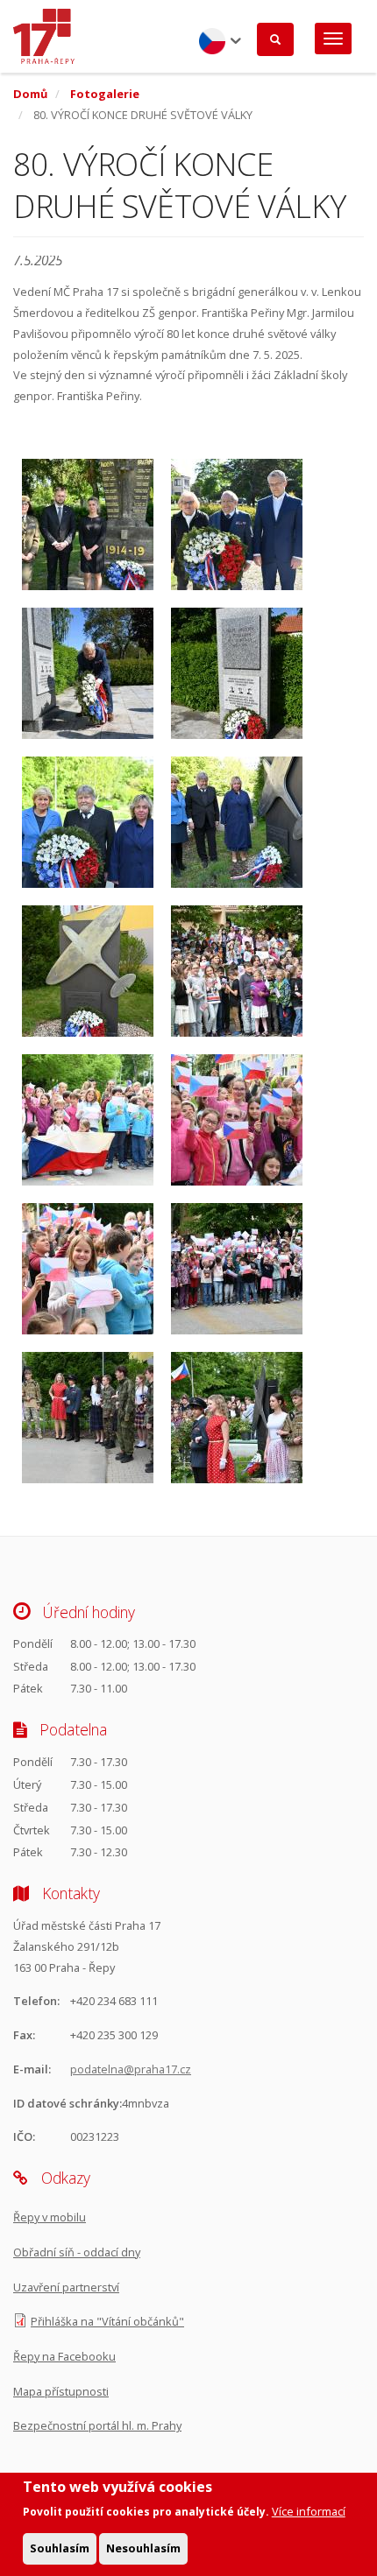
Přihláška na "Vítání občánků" (107, 2321)
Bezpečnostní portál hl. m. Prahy (97, 2425)
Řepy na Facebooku (64, 2356)
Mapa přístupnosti (61, 2391)
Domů (30, 94)
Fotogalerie (105, 94)
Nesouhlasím (143, 2548)
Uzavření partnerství (66, 2287)
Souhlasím (60, 2548)
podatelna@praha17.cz (131, 2069)
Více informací (309, 2511)
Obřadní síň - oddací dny (77, 2252)
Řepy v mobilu (50, 2217)
